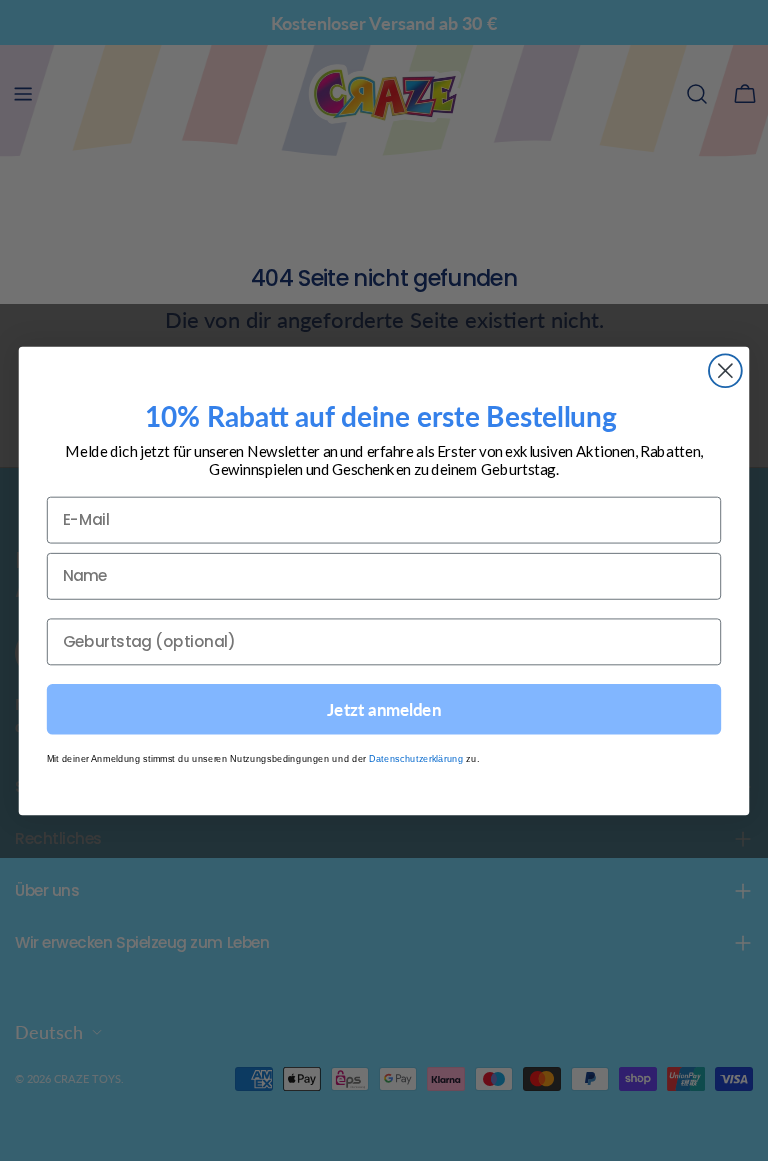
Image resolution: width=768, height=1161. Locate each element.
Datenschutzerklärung (416, 757)
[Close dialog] (725, 370)
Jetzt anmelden (384, 708)
